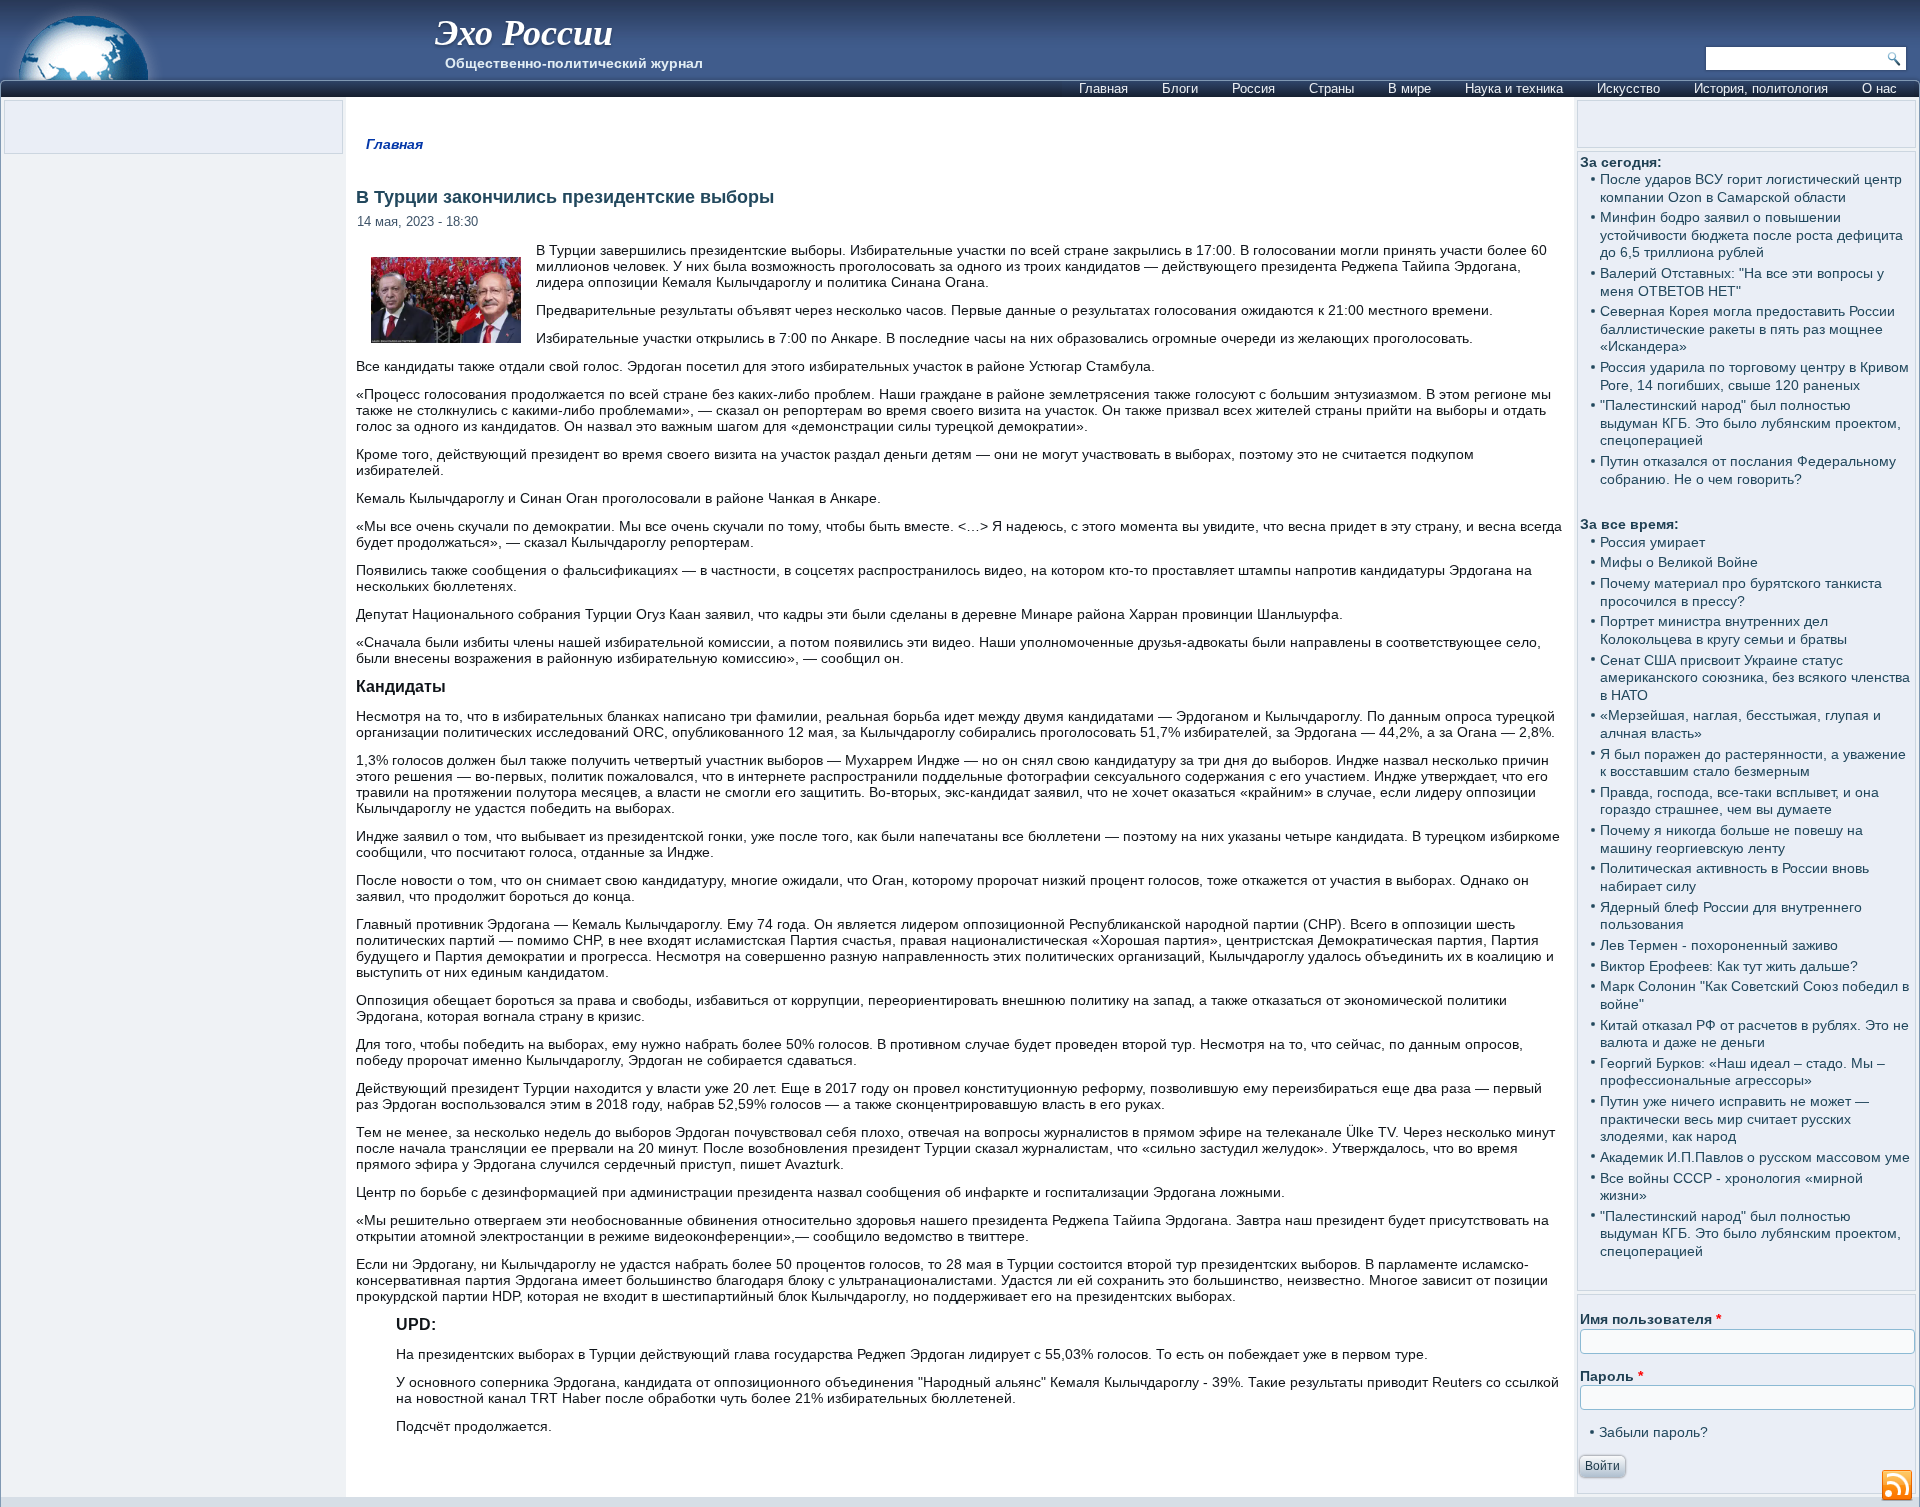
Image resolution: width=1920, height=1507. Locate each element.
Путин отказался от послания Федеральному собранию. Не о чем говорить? (1748, 470)
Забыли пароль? (1653, 1432)
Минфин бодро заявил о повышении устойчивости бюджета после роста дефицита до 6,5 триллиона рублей (1751, 234)
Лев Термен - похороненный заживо (1719, 945)
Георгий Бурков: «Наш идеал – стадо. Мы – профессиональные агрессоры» (1742, 1072)
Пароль (1611, 1376)
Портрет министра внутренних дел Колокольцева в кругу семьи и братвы (1723, 630)
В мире (1409, 88)
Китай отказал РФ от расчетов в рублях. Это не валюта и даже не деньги (1754, 1034)
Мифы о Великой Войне (1679, 562)
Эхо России (524, 31)
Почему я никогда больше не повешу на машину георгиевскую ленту (1731, 839)
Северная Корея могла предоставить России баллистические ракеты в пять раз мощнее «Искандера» (1747, 328)
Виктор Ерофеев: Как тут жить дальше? (1729, 966)
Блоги (1180, 88)
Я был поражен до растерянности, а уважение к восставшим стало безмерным (1753, 763)
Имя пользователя (1650, 1319)
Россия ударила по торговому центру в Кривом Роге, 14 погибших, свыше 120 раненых (1754, 376)
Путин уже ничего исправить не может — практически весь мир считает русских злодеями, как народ (1734, 1118)
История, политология (1761, 88)
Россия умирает (1652, 542)
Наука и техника (1514, 88)
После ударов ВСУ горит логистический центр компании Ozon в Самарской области (1751, 188)
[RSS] (1897, 1486)
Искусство (1628, 88)
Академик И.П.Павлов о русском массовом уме (1755, 1157)
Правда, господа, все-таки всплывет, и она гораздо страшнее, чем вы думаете (1739, 801)
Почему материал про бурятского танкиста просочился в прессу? (1741, 592)
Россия (1253, 88)
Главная (1103, 88)
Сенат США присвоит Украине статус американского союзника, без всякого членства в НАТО (1755, 677)
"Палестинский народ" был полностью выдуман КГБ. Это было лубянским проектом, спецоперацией (1750, 422)
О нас (1879, 88)
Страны (1331, 88)
